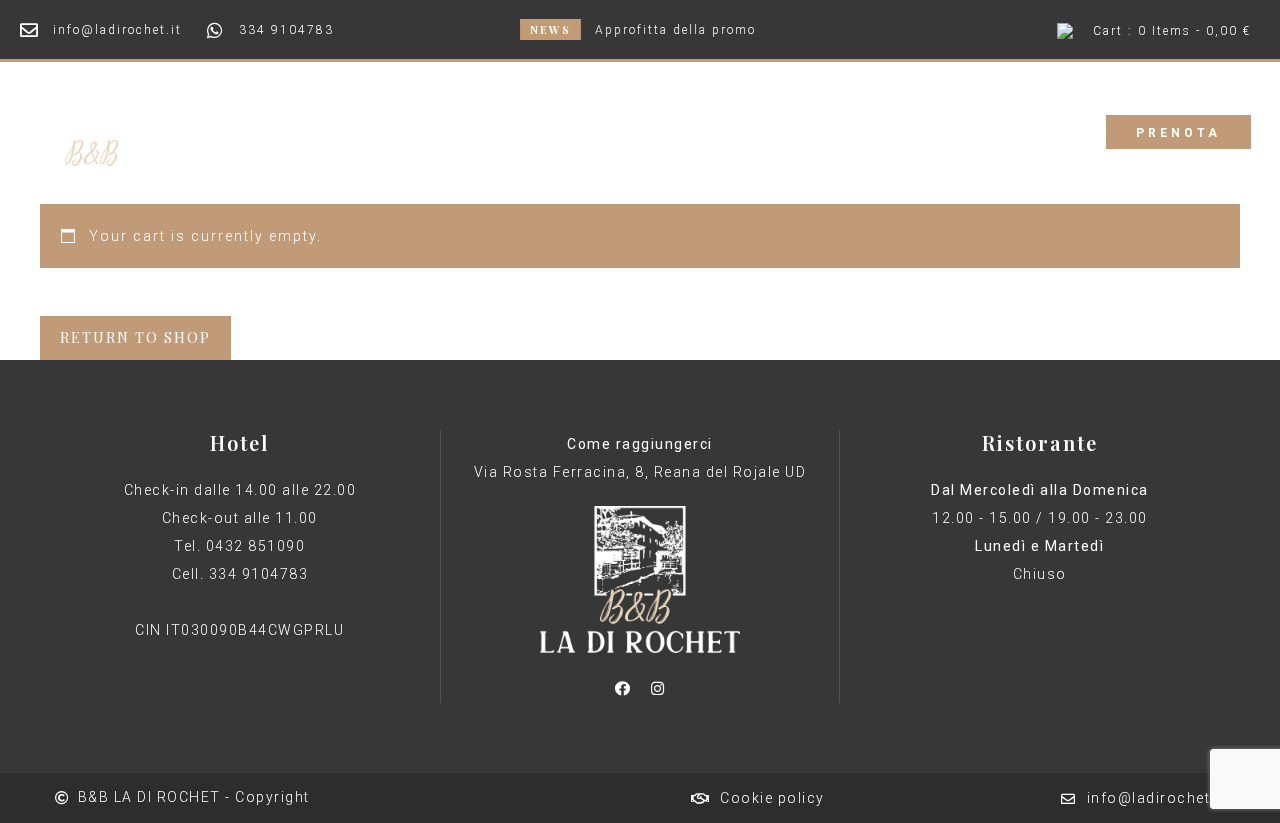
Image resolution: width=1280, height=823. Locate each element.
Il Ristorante (772, 131)
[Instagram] (657, 688)
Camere (564, 131)
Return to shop (135, 337)
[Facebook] (622, 688)
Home (473, 131)
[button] (1178, 132)
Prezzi (658, 131)
